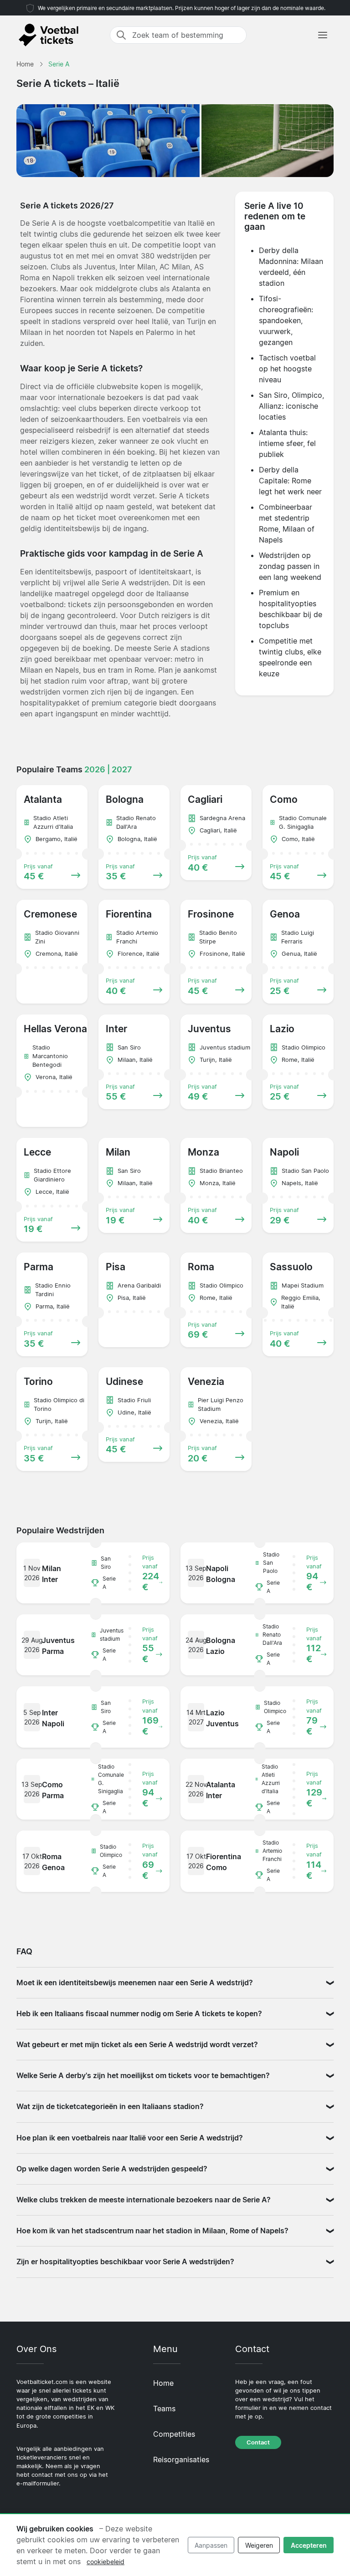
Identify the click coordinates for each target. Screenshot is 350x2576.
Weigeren (259, 2545)
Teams (164, 2409)
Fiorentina (37, 299)
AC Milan (175, 267)
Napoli (64, 278)
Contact (258, 2442)
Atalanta (186, 289)
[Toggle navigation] (323, 35)
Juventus (100, 267)
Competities (174, 2434)
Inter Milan (137, 267)
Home (163, 2383)
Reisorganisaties (181, 2459)
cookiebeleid (106, 2562)
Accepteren (309, 2545)
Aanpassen (211, 2545)
